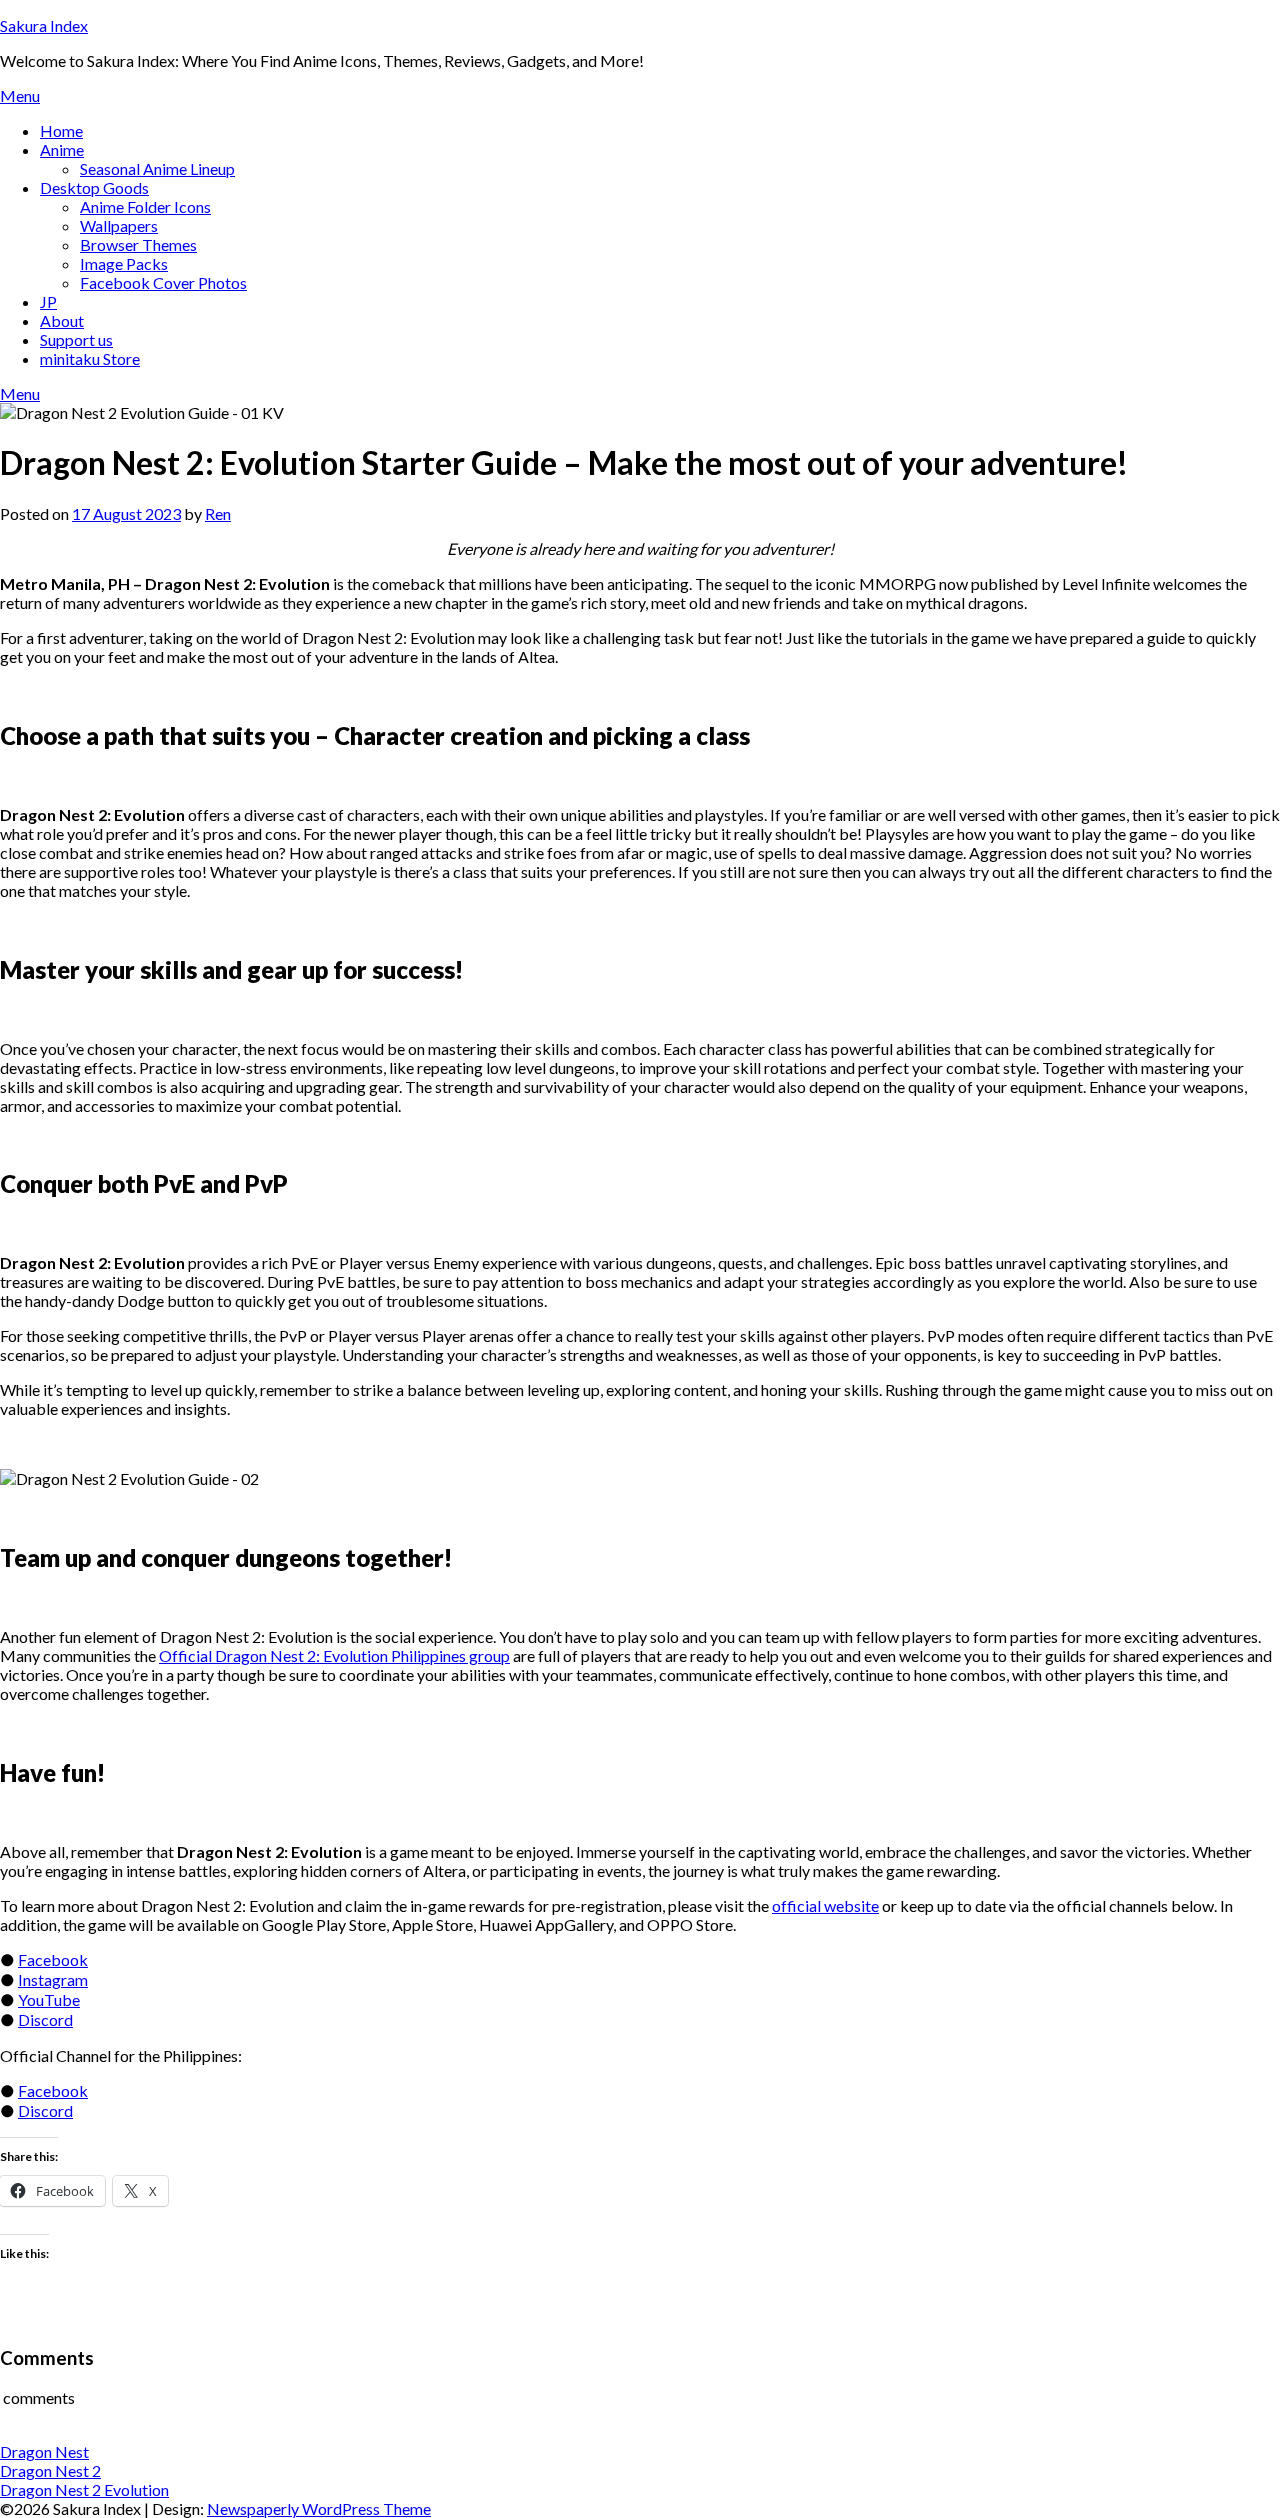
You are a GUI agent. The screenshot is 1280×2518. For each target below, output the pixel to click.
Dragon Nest (44, 2451)
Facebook (53, 1959)
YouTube (49, 1999)
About (62, 320)
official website (825, 1905)
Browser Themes (138, 244)
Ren (218, 513)
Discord (45, 2019)
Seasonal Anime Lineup (157, 168)
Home (61, 130)
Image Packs (124, 263)
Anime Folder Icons (145, 206)
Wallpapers (119, 225)
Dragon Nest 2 (50, 2470)
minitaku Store (90, 358)
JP (48, 301)
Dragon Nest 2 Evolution (84, 2489)
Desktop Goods (94, 187)
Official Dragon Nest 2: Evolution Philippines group (334, 1655)
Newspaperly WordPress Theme (319, 2508)
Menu (20, 95)
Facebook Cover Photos (163, 282)
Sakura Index (44, 25)
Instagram (53, 1979)
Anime (62, 149)
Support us (76, 339)
